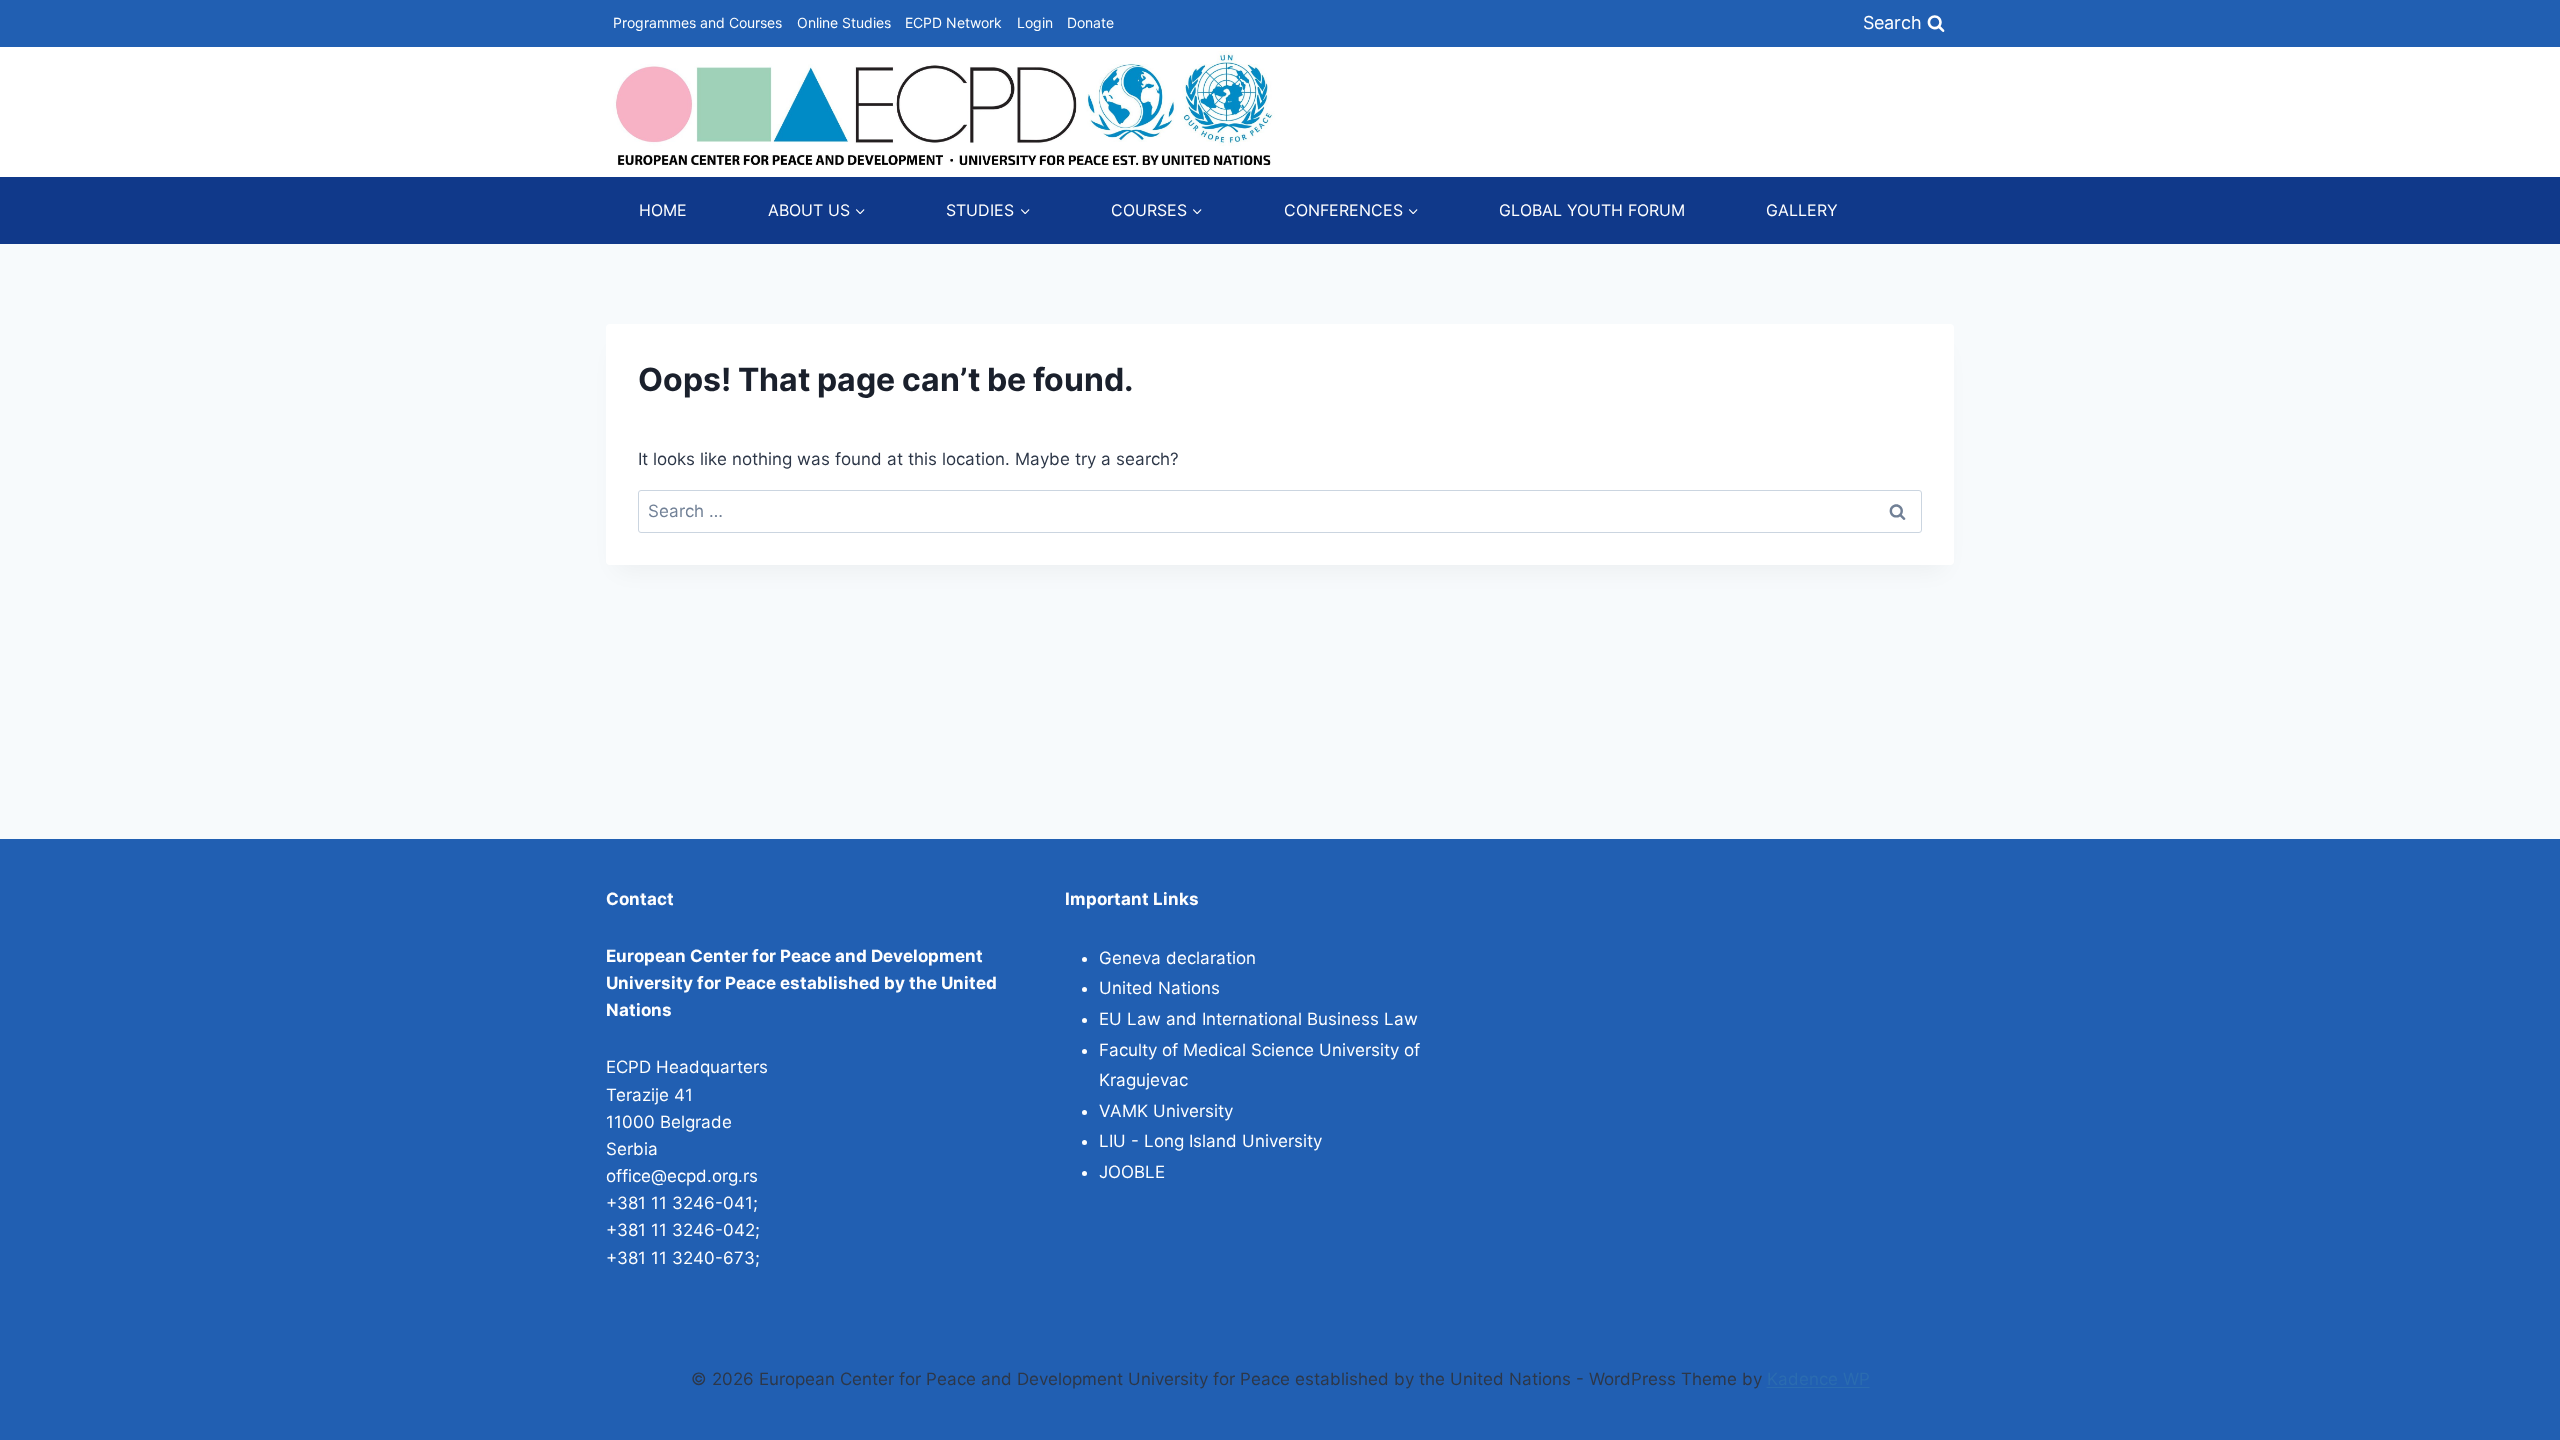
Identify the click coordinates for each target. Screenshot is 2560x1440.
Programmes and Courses (697, 22)
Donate (1090, 22)
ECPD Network (953, 22)
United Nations (1159, 988)
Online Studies (844, 22)
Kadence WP (1818, 1379)
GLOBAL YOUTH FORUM (1592, 210)
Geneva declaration (1177, 958)
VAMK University (1166, 1111)
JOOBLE (1132, 1172)
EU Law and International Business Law (1258, 1019)
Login (1035, 22)
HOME (663, 210)
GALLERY (1802, 210)
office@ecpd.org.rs (682, 1176)
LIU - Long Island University (1210, 1141)
